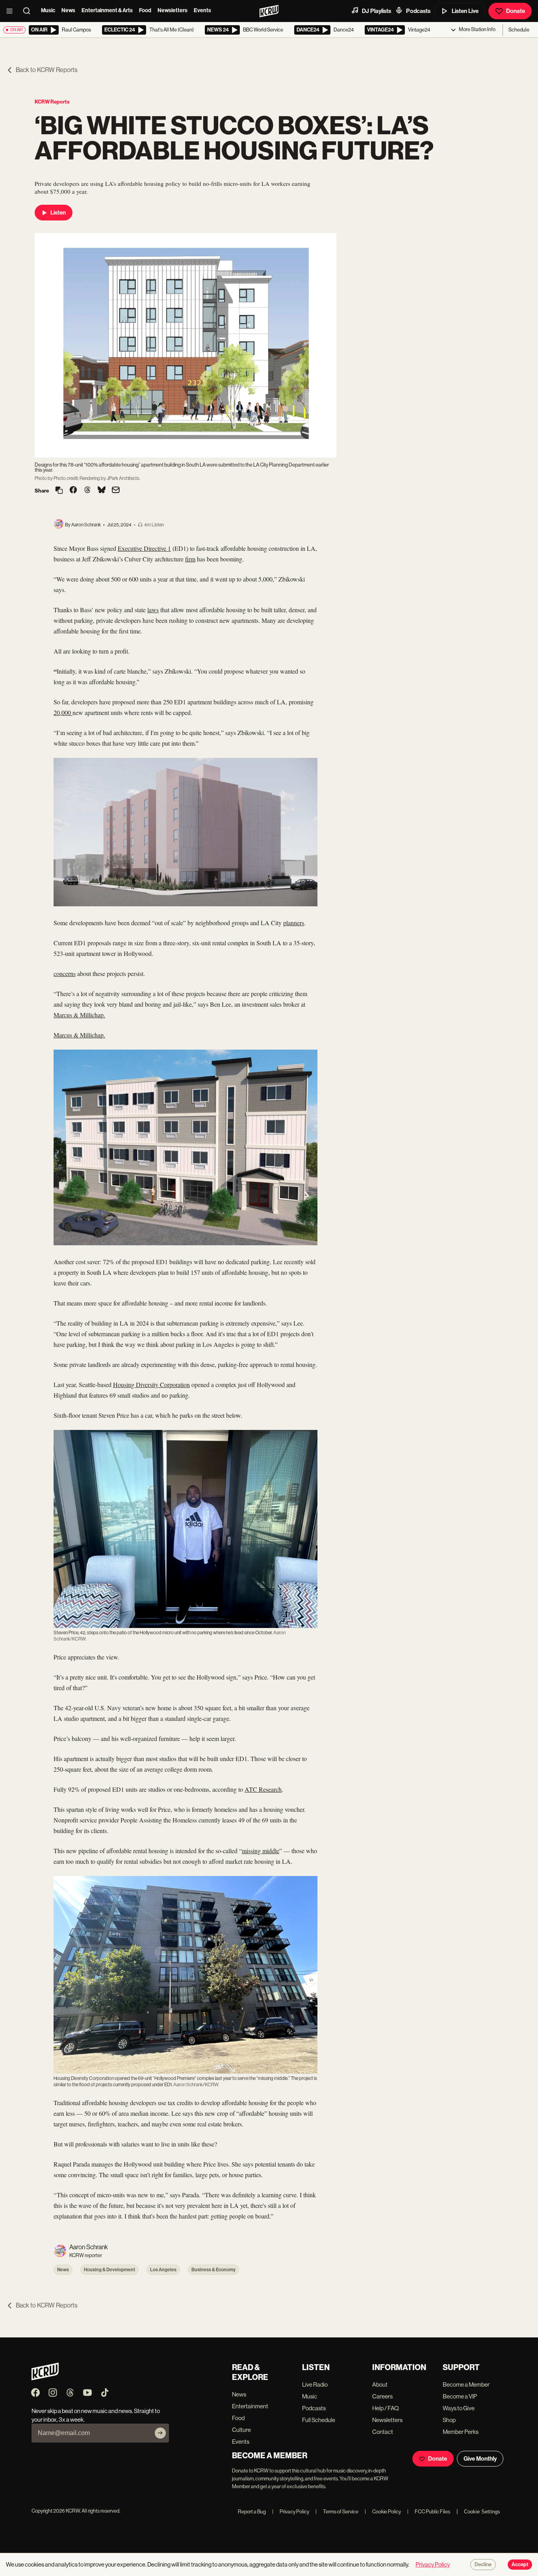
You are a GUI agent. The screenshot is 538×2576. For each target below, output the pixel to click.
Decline (483, 2565)
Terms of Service (337, 2512)
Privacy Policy (291, 2512)
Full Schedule (319, 2420)
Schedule (519, 30)
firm (190, 559)
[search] (29, 11)
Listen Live (465, 11)
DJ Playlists (377, 11)
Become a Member (466, 2384)
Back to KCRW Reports (47, 70)
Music (48, 10)
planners (294, 923)
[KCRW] (45, 2378)
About (380, 2384)
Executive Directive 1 (144, 548)
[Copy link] (59, 491)
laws (153, 610)
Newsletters (173, 10)
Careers (382, 2396)
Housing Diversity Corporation (151, 1384)
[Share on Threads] (87, 491)
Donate (516, 11)
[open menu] (12, 11)
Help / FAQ (386, 2408)
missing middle (261, 1851)
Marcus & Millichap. (79, 1015)
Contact (383, 2432)
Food (145, 10)
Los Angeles (163, 2270)
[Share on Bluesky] (102, 491)
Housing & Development (109, 2270)
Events (202, 10)
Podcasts (418, 11)
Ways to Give (459, 2408)
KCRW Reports (52, 102)
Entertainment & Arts (107, 10)
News (68, 10)
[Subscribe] (160, 2433)
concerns (65, 973)
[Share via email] (116, 491)
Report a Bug (252, 2512)
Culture (241, 2430)
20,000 (63, 712)
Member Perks (461, 2432)
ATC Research (263, 1789)
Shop (449, 2420)
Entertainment (250, 2406)
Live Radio (315, 2384)
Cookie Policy (383, 2512)
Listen (58, 213)
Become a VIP (460, 2396)
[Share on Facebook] (73, 491)
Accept (520, 2565)
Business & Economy (213, 2270)
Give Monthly (480, 2459)
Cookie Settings (482, 2512)
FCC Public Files (429, 2512)
